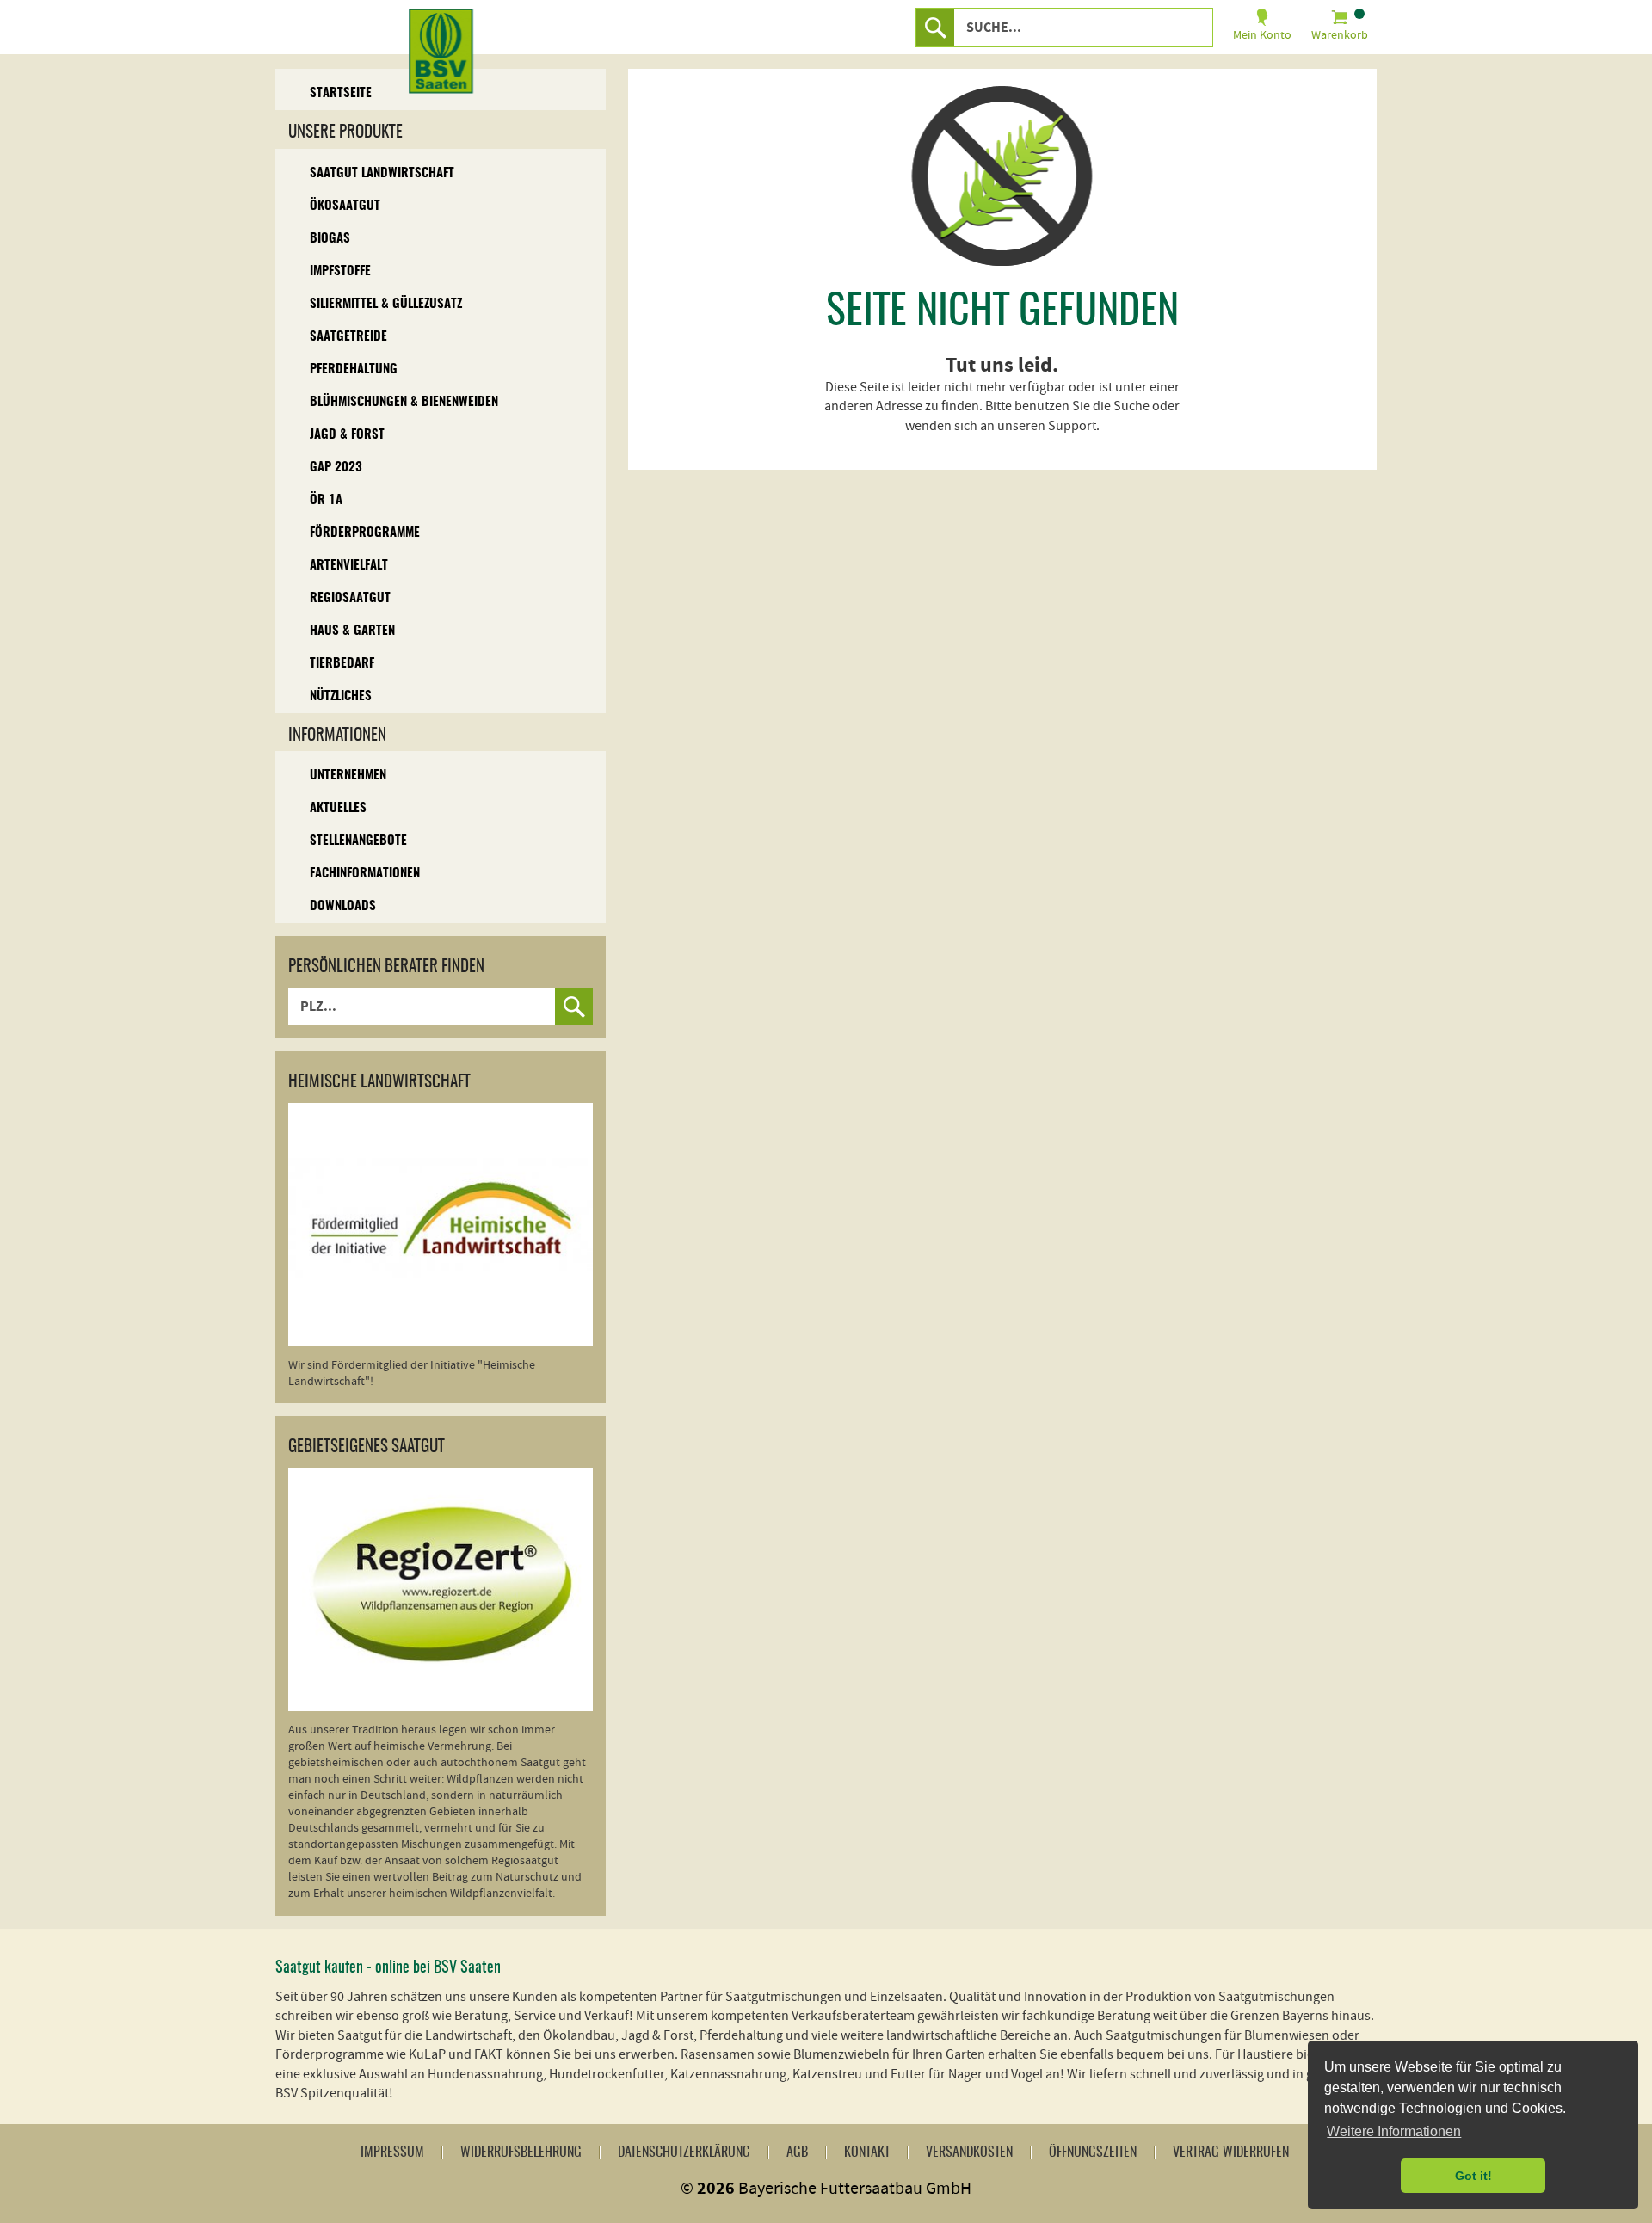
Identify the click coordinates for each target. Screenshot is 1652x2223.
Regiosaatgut (350, 598)
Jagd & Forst (347, 435)
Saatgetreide (348, 337)
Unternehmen (348, 776)
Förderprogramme (365, 533)
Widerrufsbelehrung (521, 2152)
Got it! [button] (1473, 2176)
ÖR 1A (326, 500)
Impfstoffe (340, 271)
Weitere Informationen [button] (1394, 2131)
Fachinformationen (365, 874)
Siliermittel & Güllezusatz (386, 304)
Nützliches (341, 696)
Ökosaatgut (345, 206)
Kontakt (867, 2152)
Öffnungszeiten (1093, 2152)
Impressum (392, 2152)
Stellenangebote (358, 841)
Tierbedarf (342, 664)
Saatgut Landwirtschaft (382, 173)
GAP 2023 (336, 468)
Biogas (330, 239)
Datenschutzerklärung (684, 2152)
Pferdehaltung (354, 369)
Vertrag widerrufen (1231, 2152)
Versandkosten (969, 2152)
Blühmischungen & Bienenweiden (404, 402)
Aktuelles (338, 808)
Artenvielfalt (349, 566)
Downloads (343, 906)
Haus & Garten (352, 631)
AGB (797, 2152)
